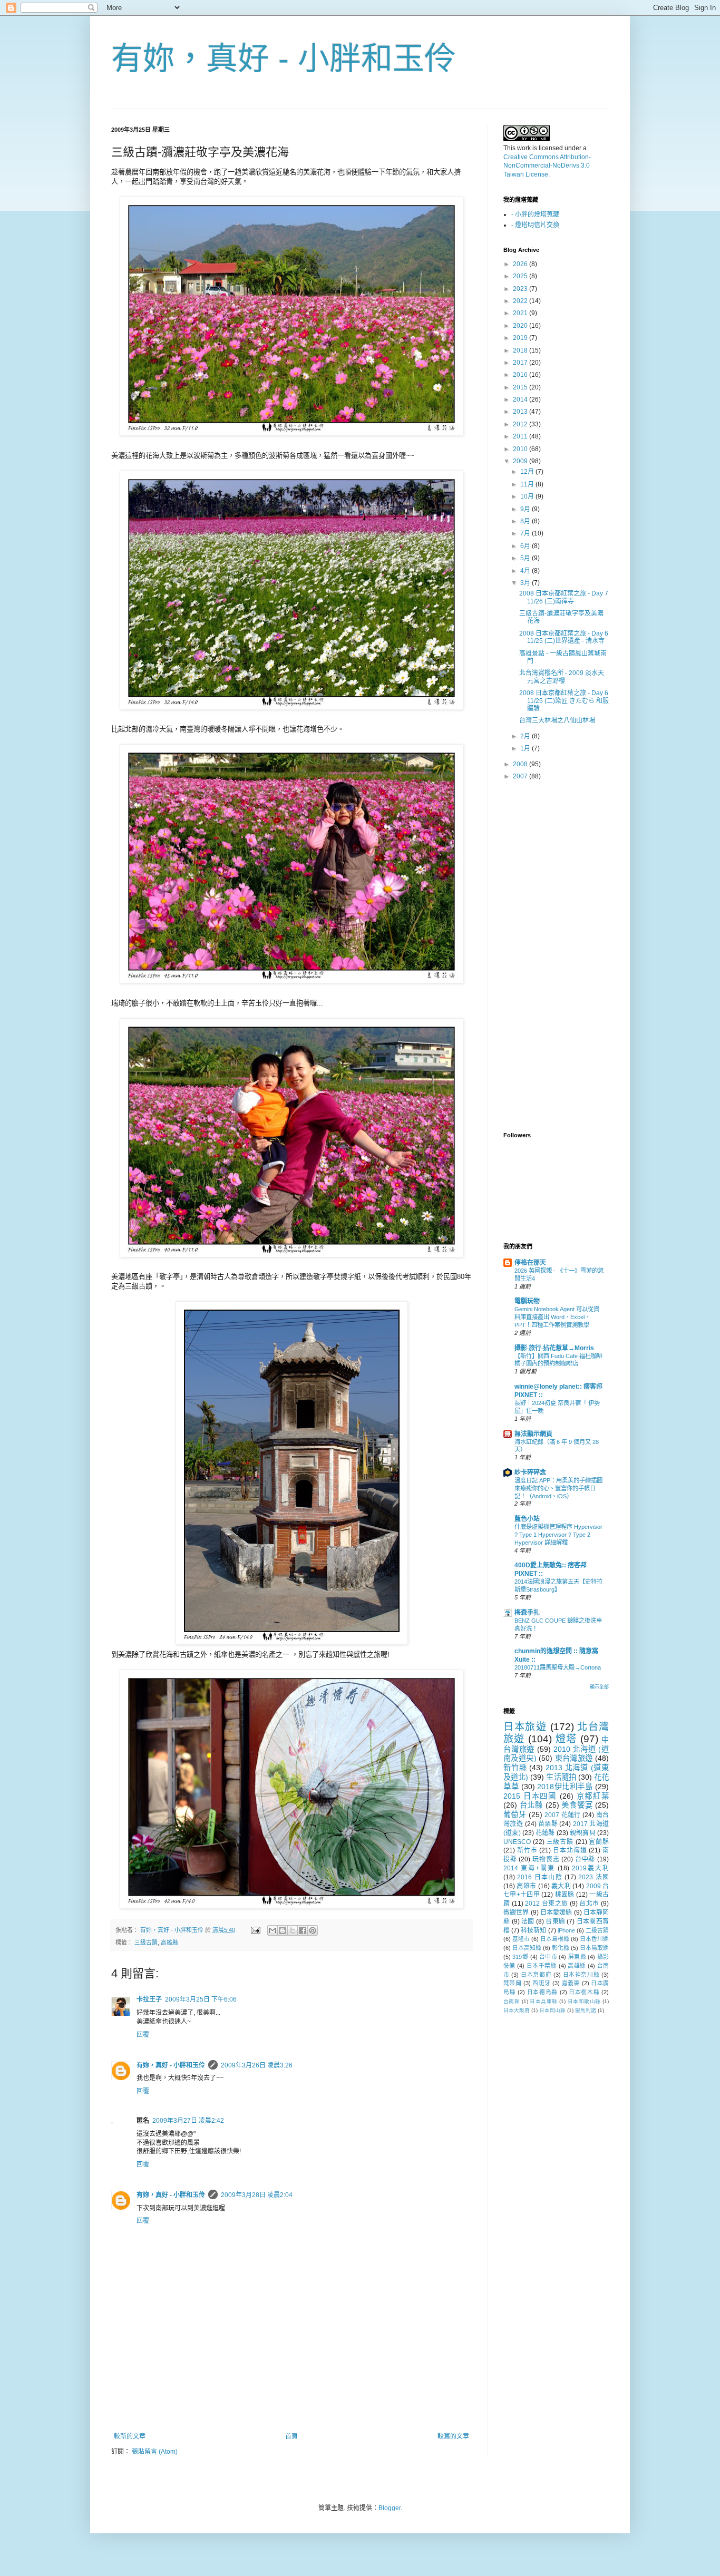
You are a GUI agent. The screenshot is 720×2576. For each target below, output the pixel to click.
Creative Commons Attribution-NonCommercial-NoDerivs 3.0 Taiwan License (547, 166)
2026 (521, 264)
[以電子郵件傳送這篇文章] (273, 1930)
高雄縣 (169, 1943)
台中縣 (585, 1859)
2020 (521, 326)
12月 (528, 472)
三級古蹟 (146, 1943)
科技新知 (533, 1930)
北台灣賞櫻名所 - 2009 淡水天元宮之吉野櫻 (562, 677)
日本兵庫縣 (543, 2001)
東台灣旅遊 (574, 1758)
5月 (526, 558)
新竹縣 (515, 1768)
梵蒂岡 (512, 1983)
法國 (528, 1921)
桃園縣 (565, 1895)
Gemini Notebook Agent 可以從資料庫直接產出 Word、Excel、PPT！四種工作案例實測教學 (557, 1317)
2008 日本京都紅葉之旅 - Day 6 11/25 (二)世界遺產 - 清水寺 (564, 637)
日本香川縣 (594, 1939)
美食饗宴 (577, 1805)
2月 (526, 736)
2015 (521, 387)
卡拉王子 (149, 1999)
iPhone (566, 1930)
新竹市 (527, 1850)
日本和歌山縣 (584, 2001)
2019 (521, 338)
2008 (521, 764)
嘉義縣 (571, 1983)
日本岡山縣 (552, 2010)
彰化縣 (561, 1948)
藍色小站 (527, 1519)
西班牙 (541, 1983)
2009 (521, 461)
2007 (521, 776)
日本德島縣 (542, 1992)
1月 (526, 748)
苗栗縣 (548, 1824)
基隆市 (521, 1939)
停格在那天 (530, 1263)
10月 (528, 496)
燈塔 (566, 1739)
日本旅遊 (525, 1727)
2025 (521, 276)
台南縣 (512, 2001)
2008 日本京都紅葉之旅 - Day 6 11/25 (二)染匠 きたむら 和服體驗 (564, 701)
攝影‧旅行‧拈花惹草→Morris (554, 1348)
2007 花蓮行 (563, 1815)
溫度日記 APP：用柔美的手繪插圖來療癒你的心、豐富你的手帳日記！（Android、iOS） (558, 1488)
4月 (526, 571)
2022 (521, 301)
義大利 (561, 1886)
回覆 (143, 2035)
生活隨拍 (561, 1777)
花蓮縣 (545, 1833)
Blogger (390, 2508)
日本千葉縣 (542, 1966)
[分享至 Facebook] (303, 1930)
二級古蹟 (597, 1930)
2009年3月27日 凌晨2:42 (188, 2121)
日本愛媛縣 (556, 1913)
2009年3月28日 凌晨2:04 (257, 2195)
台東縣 (555, 1921)
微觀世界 (516, 1913)
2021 (521, 313)
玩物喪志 (546, 1859)
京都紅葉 (593, 1796)
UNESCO (517, 1842)
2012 (521, 424)
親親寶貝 (583, 1833)
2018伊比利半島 (565, 1787)
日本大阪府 (517, 2010)
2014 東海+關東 (529, 1868)
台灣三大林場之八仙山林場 (557, 720)
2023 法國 (593, 1877)
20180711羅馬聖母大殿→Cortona (558, 1667)
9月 (526, 509)
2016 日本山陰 (540, 1877)
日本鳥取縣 (594, 1948)
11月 (528, 484)
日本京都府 (536, 1975)
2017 (521, 363)
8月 (526, 521)
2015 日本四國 (530, 1796)
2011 (521, 436)
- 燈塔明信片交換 (535, 225)
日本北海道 (570, 1850)
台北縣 (531, 1805)
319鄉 (520, 1957)
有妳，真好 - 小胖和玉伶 (284, 59)
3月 (526, 583)
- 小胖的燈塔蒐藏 (535, 214)
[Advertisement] (291, 2404)
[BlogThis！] (283, 1930)
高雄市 (526, 1886)
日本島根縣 (555, 1939)
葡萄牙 (515, 1814)
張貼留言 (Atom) (155, 2452)
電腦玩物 (527, 1301)
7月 (526, 533)
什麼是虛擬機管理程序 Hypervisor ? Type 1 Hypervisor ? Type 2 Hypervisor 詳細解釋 (558, 1535)
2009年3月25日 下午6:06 (201, 1999)
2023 (521, 289)
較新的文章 (130, 2436)
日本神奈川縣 (581, 1975)
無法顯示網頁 (533, 1434)
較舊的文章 (453, 2436)
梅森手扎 (527, 1613)
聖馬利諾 (586, 2010)
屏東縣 (577, 1957)
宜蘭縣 (599, 1842)
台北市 (589, 1904)
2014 (521, 399)
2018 (521, 350)
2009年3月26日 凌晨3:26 (257, 2065)
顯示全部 (599, 1687)
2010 (521, 449)
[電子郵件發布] (255, 1930)
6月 (526, 546)
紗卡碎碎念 (530, 1472)
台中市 (548, 1957)
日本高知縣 (527, 1948)
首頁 (291, 2436)
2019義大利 (590, 1868)
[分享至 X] (293, 1930)
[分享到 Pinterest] (313, 1930)
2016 (521, 375)
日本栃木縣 (584, 1992)
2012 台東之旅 (546, 1904)
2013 (521, 412)
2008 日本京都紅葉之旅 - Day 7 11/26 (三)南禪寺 (564, 597)
